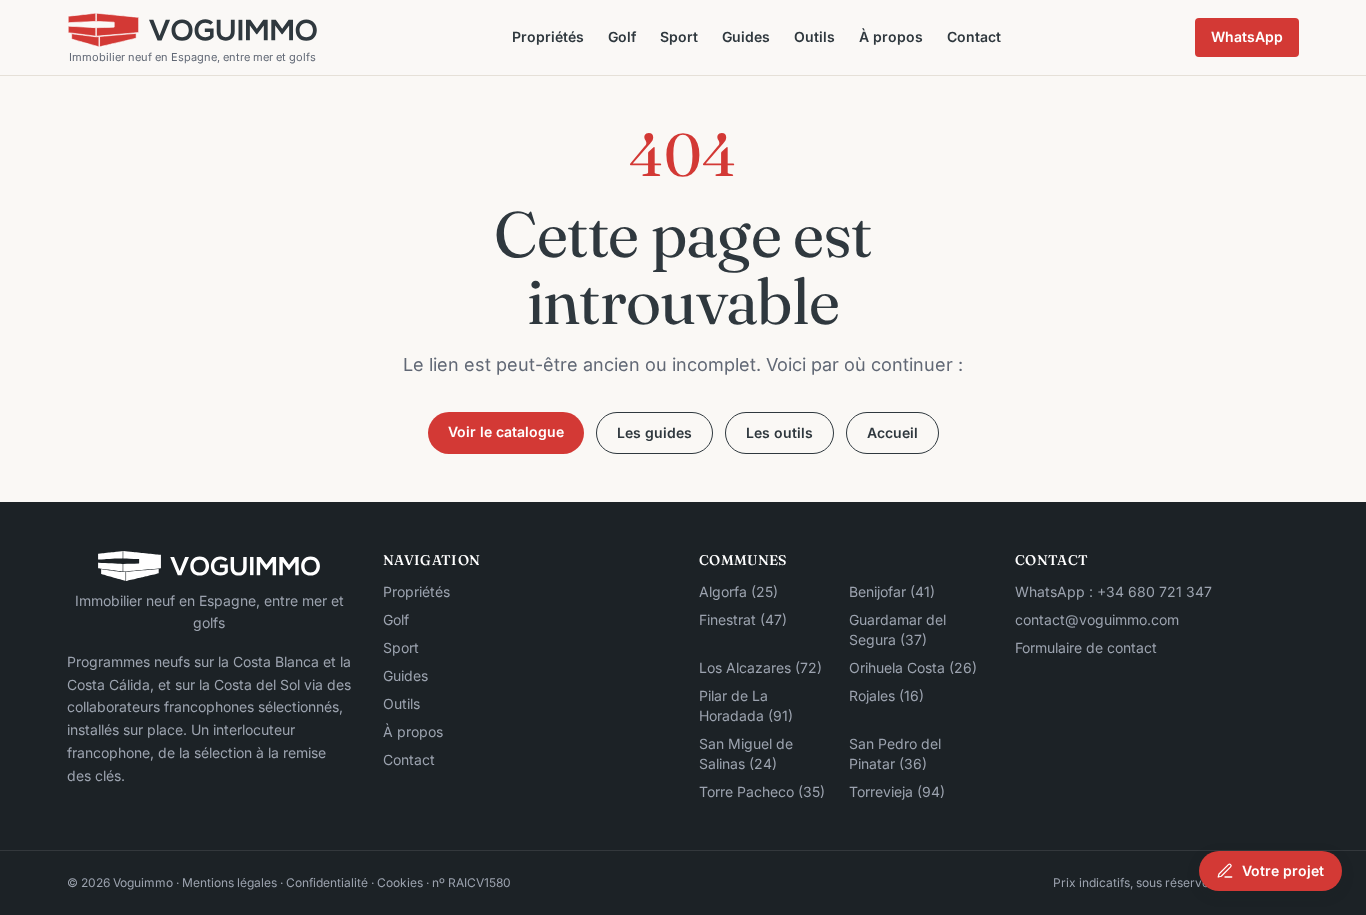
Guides (746, 36)
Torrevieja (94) (897, 791)
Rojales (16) (886, 695)
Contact (974, 36)
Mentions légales (229, 882)
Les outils (779, 432)
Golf (622, 36)
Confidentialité (327, 882)
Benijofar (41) (892, 591)
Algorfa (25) (738, 591)
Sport (679, 36)
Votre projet (1283, 870)
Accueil (892, 432)
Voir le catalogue (506, 431)
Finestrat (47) (743, 619)
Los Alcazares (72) (760, 667)
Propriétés (548, 36)
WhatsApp (1247, 36)
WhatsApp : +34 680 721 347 (1113, 591)
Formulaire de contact (1086, 647)
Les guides (654, 432)
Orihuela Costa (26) (913, 667)
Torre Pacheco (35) (762, 791)
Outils (814, 36)
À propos (891, 36)
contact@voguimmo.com (1097, 619)
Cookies (400, 882)
